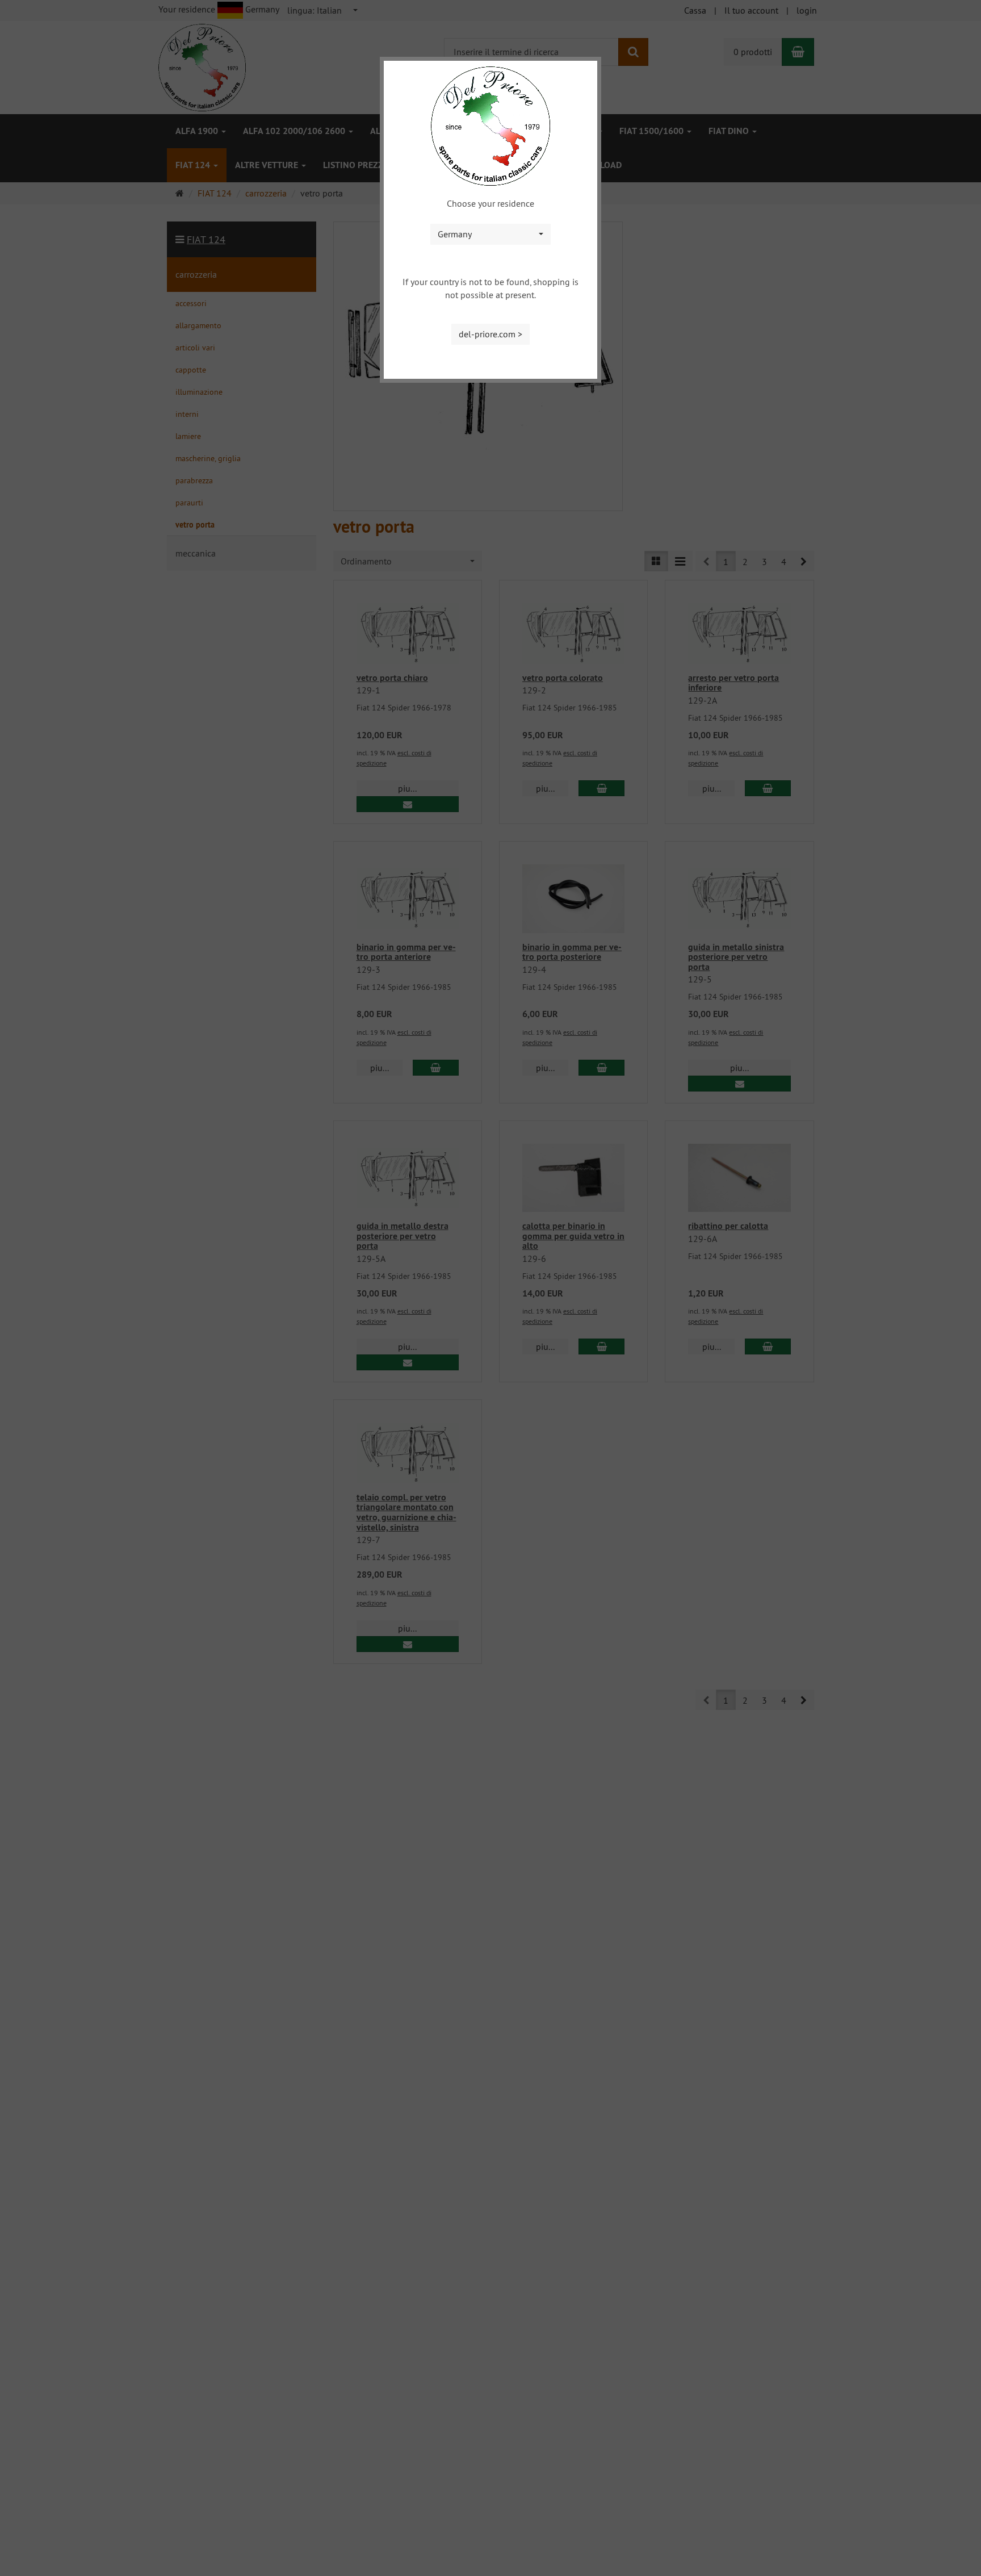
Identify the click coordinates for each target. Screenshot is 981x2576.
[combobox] (491, 234)
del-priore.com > (491, 334)
